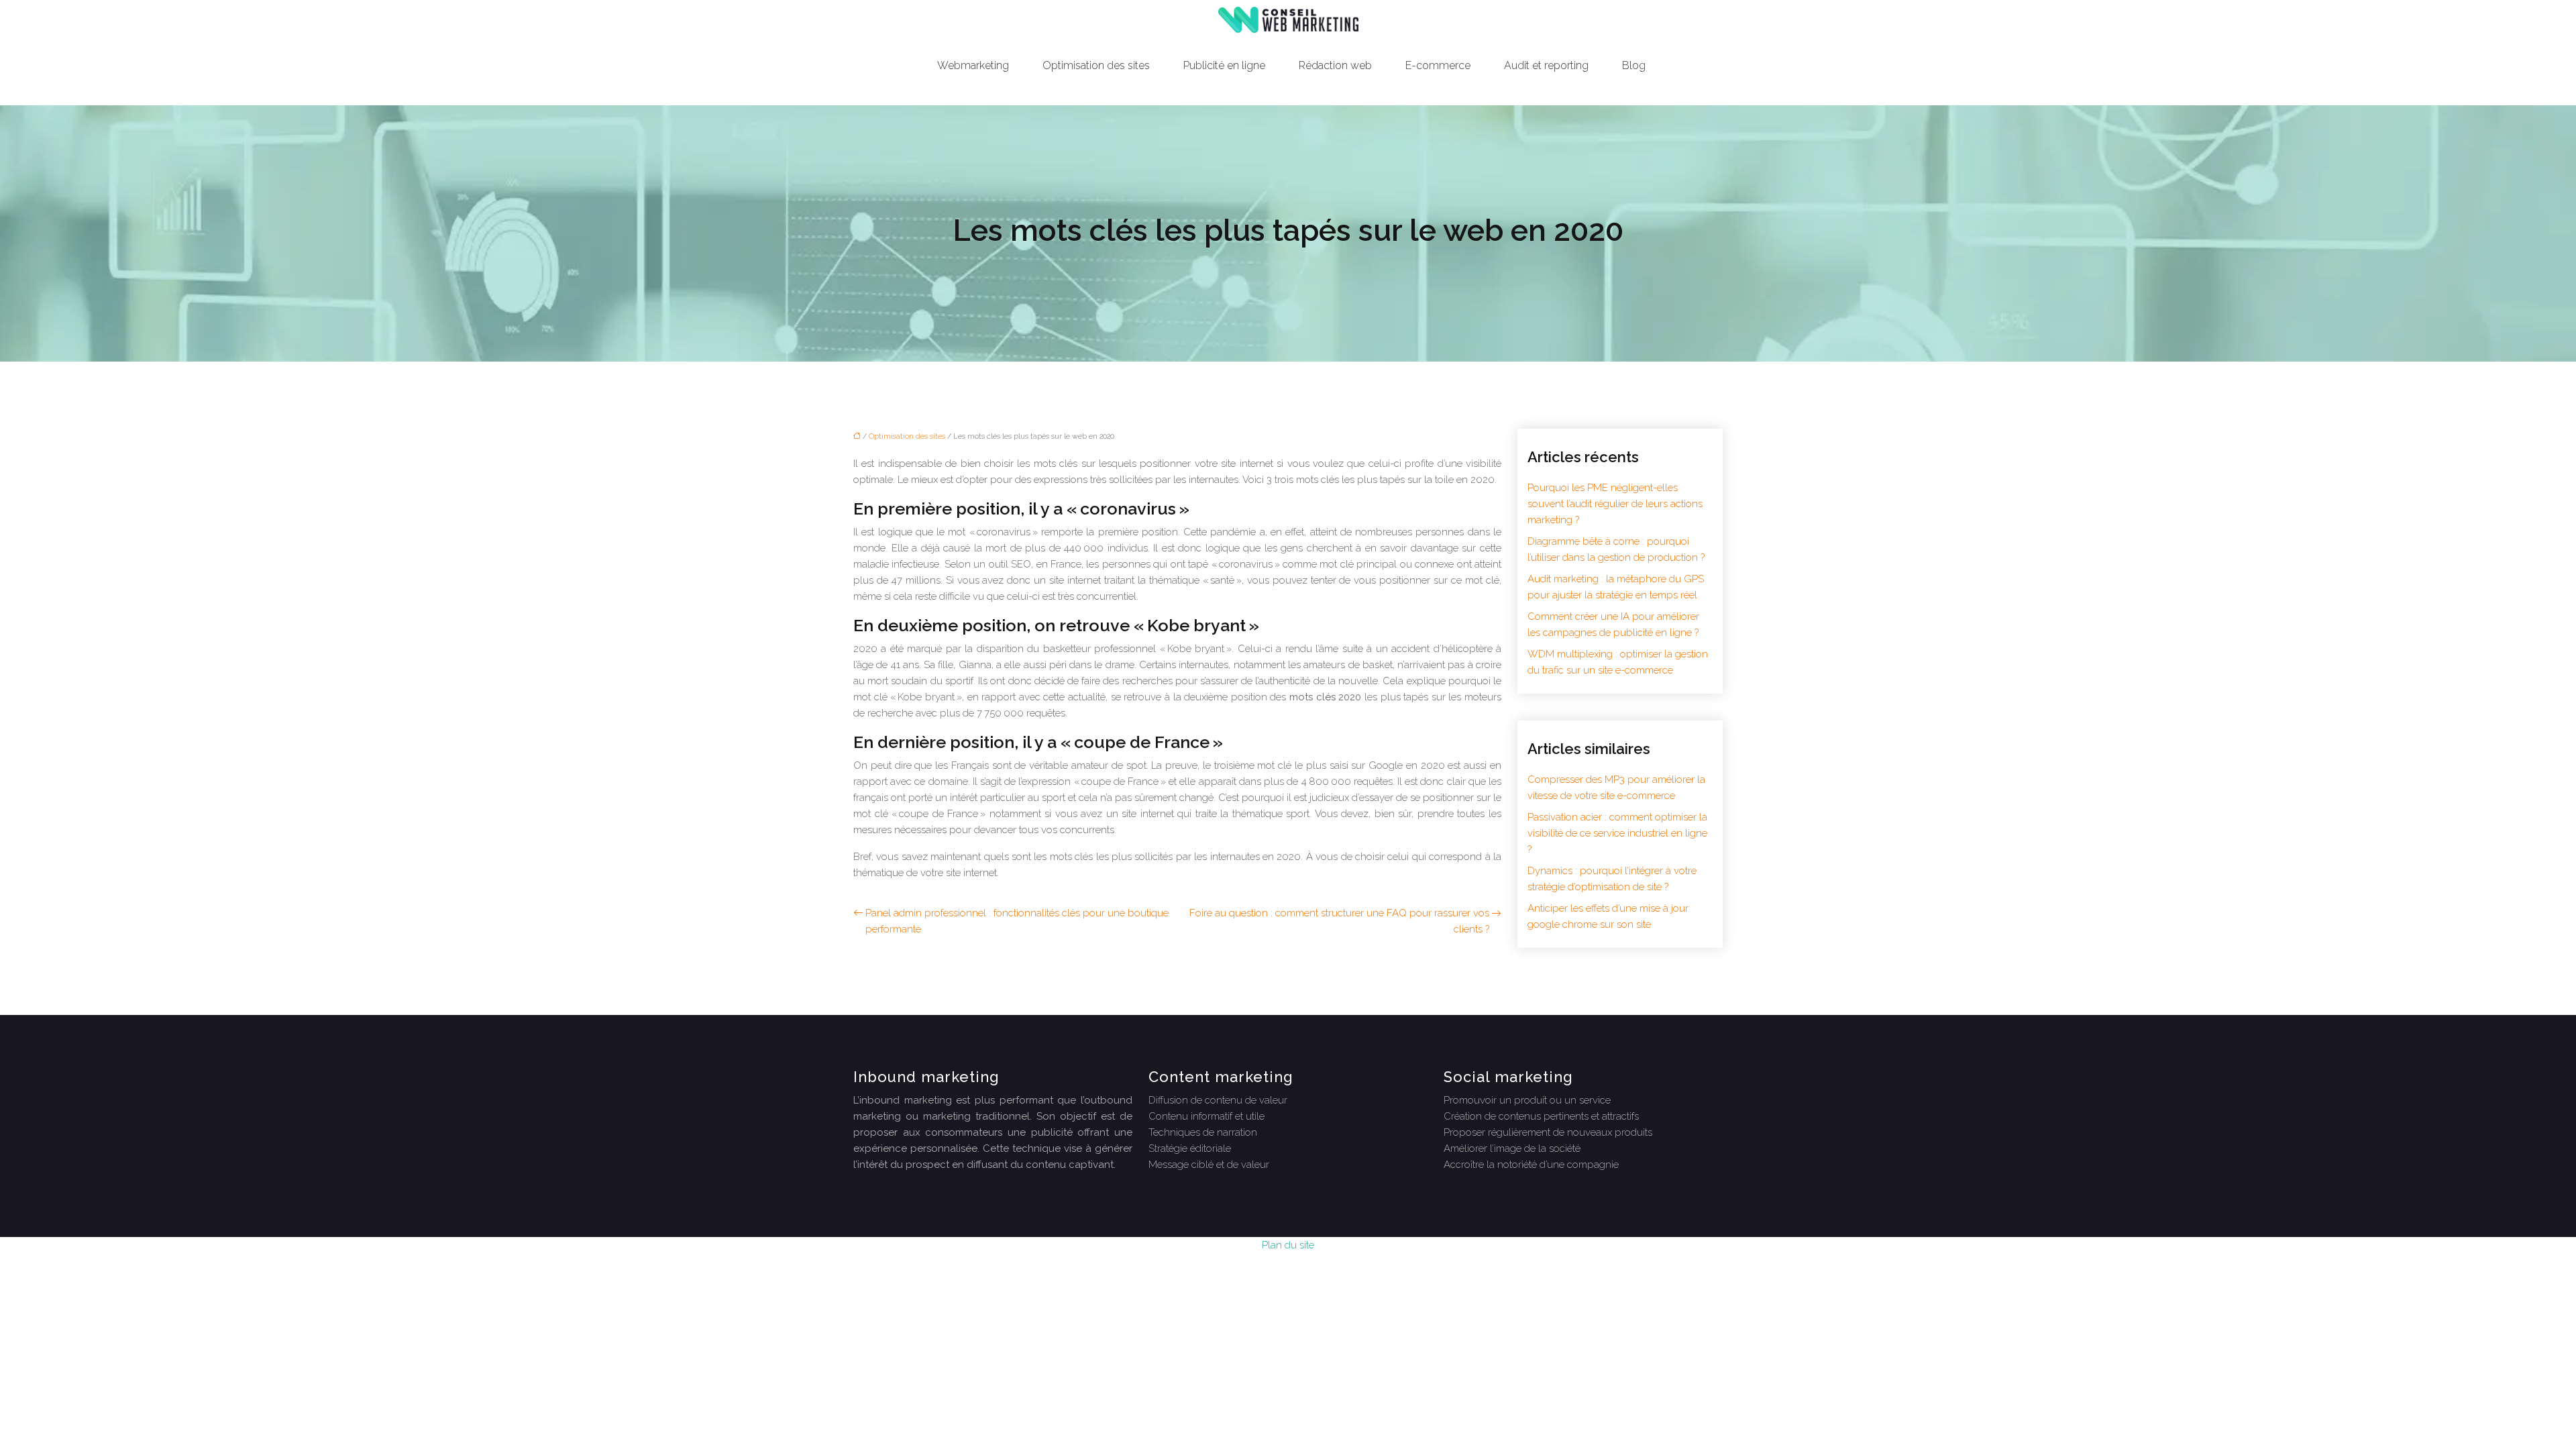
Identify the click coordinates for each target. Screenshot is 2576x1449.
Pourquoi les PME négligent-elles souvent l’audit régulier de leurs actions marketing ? (1615, 504)
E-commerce (1438, 65)
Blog (1634, 65)
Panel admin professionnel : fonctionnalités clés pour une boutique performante (1017, 921)
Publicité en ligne (1224, 65)
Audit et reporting (1546, 65)
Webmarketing (973, 65)
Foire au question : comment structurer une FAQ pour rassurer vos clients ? (1339, 921)
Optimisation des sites (1096, 65)
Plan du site (1288, 1245)
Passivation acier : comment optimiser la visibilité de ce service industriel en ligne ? (1617, 833)
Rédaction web (1335, 65)
